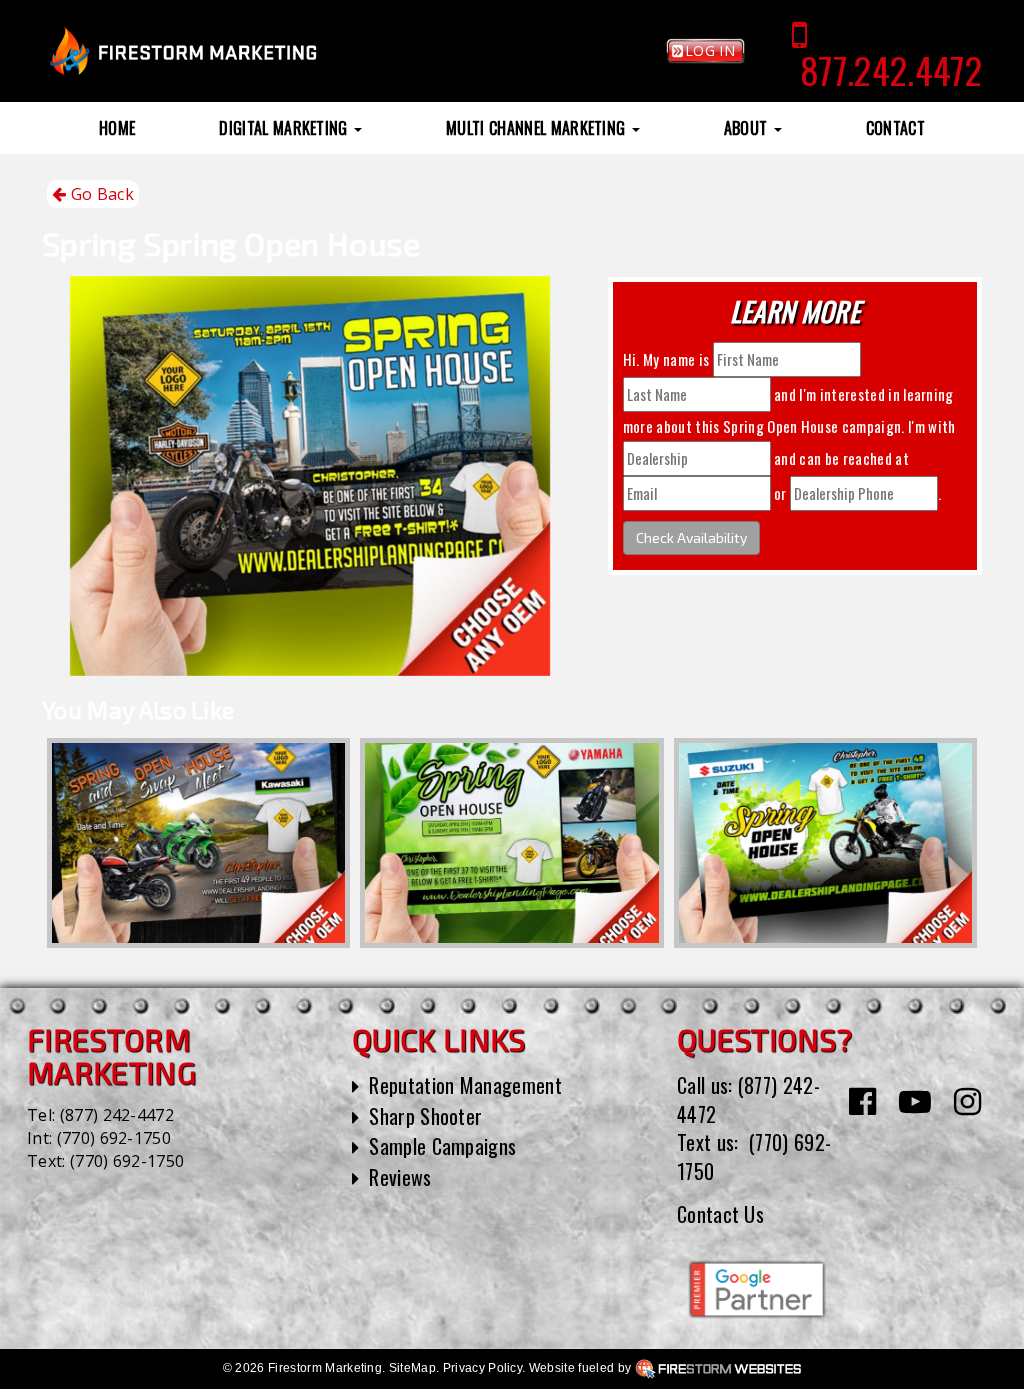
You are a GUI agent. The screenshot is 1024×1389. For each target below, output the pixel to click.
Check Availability (691, 537)
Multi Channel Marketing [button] (538, 128)
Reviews (400, 1177)
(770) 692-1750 (114, 1138)
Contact (895, 128)
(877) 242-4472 (117, 1115)
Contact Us (720, 1214)
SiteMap (412, 1368)
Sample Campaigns (442, 1146)
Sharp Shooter (425, 1116)
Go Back (100, 194)
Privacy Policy (482, 1368)
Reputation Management (465, 1085)
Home (117, 128)
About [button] (748, 128)
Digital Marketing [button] (285, 128)
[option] (198, 843)
